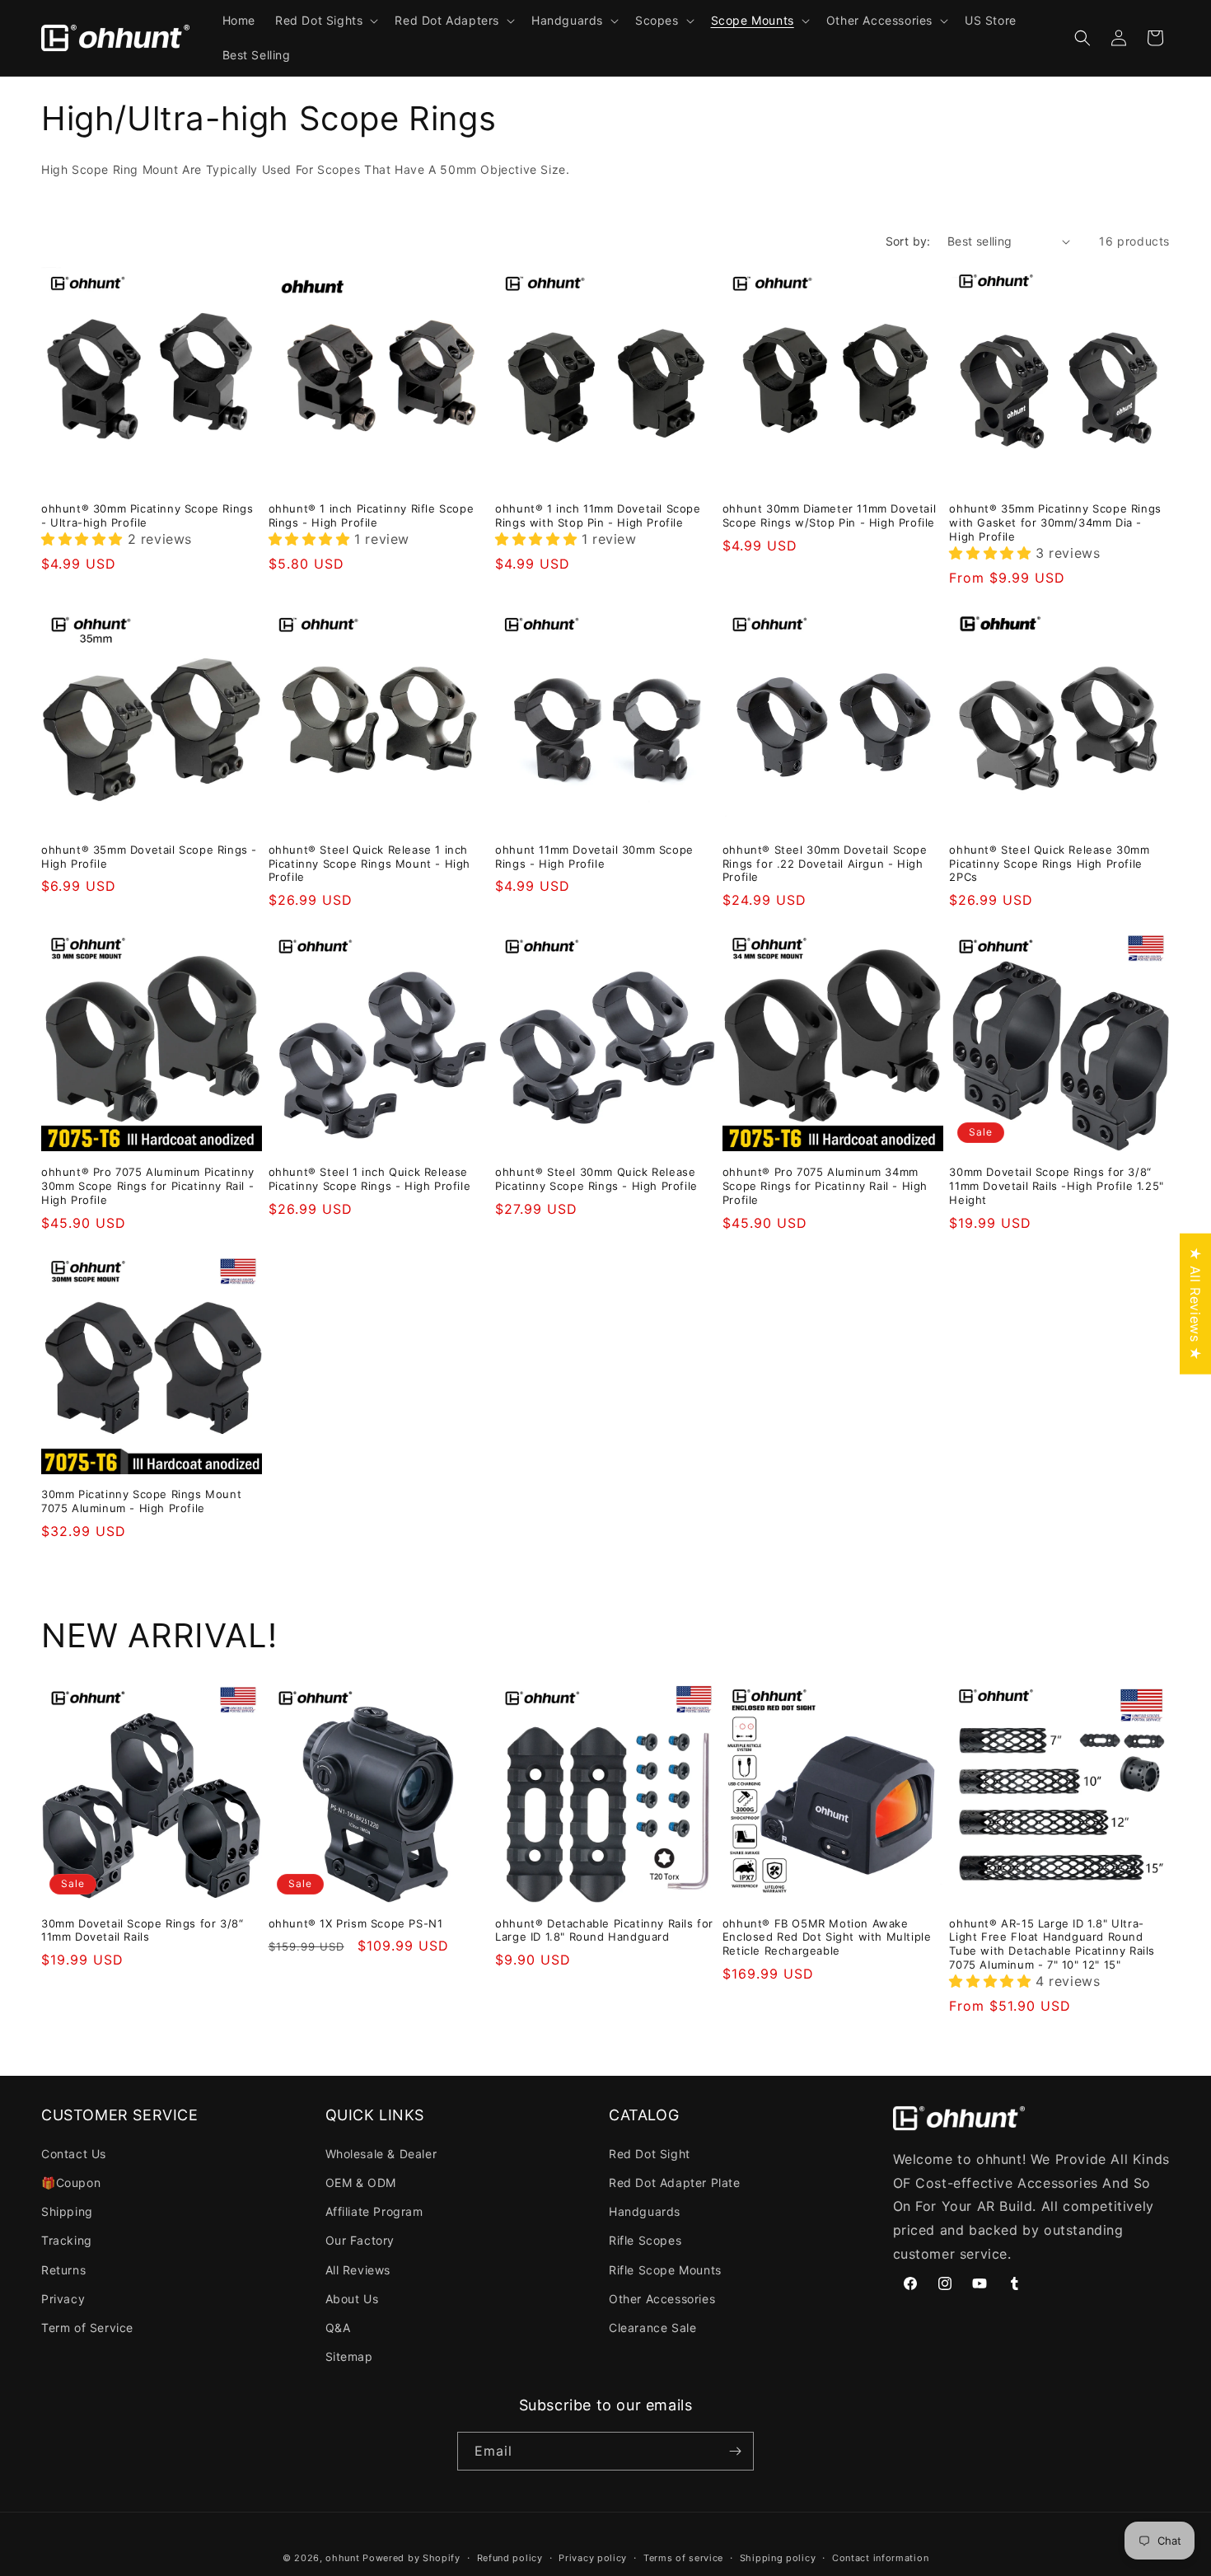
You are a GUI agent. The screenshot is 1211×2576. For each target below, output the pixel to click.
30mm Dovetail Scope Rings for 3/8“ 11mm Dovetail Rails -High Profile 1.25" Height (1056, 1186)
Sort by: (908, 241)
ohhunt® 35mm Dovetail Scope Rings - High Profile (149, 857)
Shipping (67, 2211)
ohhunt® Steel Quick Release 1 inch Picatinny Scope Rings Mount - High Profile (369, 864)
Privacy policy (593, 2558)
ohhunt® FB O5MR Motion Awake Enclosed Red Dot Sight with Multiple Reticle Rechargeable (827, 1937)
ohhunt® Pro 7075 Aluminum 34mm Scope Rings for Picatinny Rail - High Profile (825, 1186)
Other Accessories (662, 2299)
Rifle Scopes (645, 2240)
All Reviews (358, 2270)
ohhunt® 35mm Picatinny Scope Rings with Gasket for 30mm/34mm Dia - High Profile (1055, 522)
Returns (63, 2270)
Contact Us (74, 2154)
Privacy (63, 2299)
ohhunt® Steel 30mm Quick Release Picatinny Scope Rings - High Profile (596, 1179)
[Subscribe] (735, 2451)
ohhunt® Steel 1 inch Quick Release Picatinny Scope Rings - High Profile (370, 1179)
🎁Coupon (71, 2183)
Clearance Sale (652, 2328)
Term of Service (87, 2328)
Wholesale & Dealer (381, 2154)
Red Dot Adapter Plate (675, 2183)
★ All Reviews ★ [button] (1195, 1304)
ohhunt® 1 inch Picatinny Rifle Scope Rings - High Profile (372, 515)
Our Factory (360, 2240)
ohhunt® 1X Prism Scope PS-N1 (356, 1923)
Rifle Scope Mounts (665, 2270)
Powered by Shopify (411, 2558)
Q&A (338, 2328)
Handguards (645, 2211)
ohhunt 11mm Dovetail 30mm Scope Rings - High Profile (594, 857)
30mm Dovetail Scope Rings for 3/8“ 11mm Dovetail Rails (142, 1930)
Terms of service (683, 2558)
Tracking (67, 2240)
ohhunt (342, 2558)
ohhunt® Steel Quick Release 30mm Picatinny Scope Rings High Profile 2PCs (1049, 864)
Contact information (880, 2558)
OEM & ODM (361, 2183)
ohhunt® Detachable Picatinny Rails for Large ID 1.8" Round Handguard (604, 1930)
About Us (352, 2299)
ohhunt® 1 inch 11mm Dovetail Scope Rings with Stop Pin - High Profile (598, 515)
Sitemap (349, 2356)
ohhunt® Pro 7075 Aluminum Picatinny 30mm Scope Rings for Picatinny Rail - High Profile (148, 1186)
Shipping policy (778, 2558)
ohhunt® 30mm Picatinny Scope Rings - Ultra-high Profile (147, 515)
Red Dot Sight (650, 2154)
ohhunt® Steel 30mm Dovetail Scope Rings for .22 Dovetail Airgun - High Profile (825, 864)
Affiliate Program (374, 2211)
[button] (325, 21)
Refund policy (510, 2558)
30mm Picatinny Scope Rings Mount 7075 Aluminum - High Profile (141, 1501)
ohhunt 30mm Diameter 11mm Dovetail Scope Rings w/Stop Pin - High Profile (829, 515)
